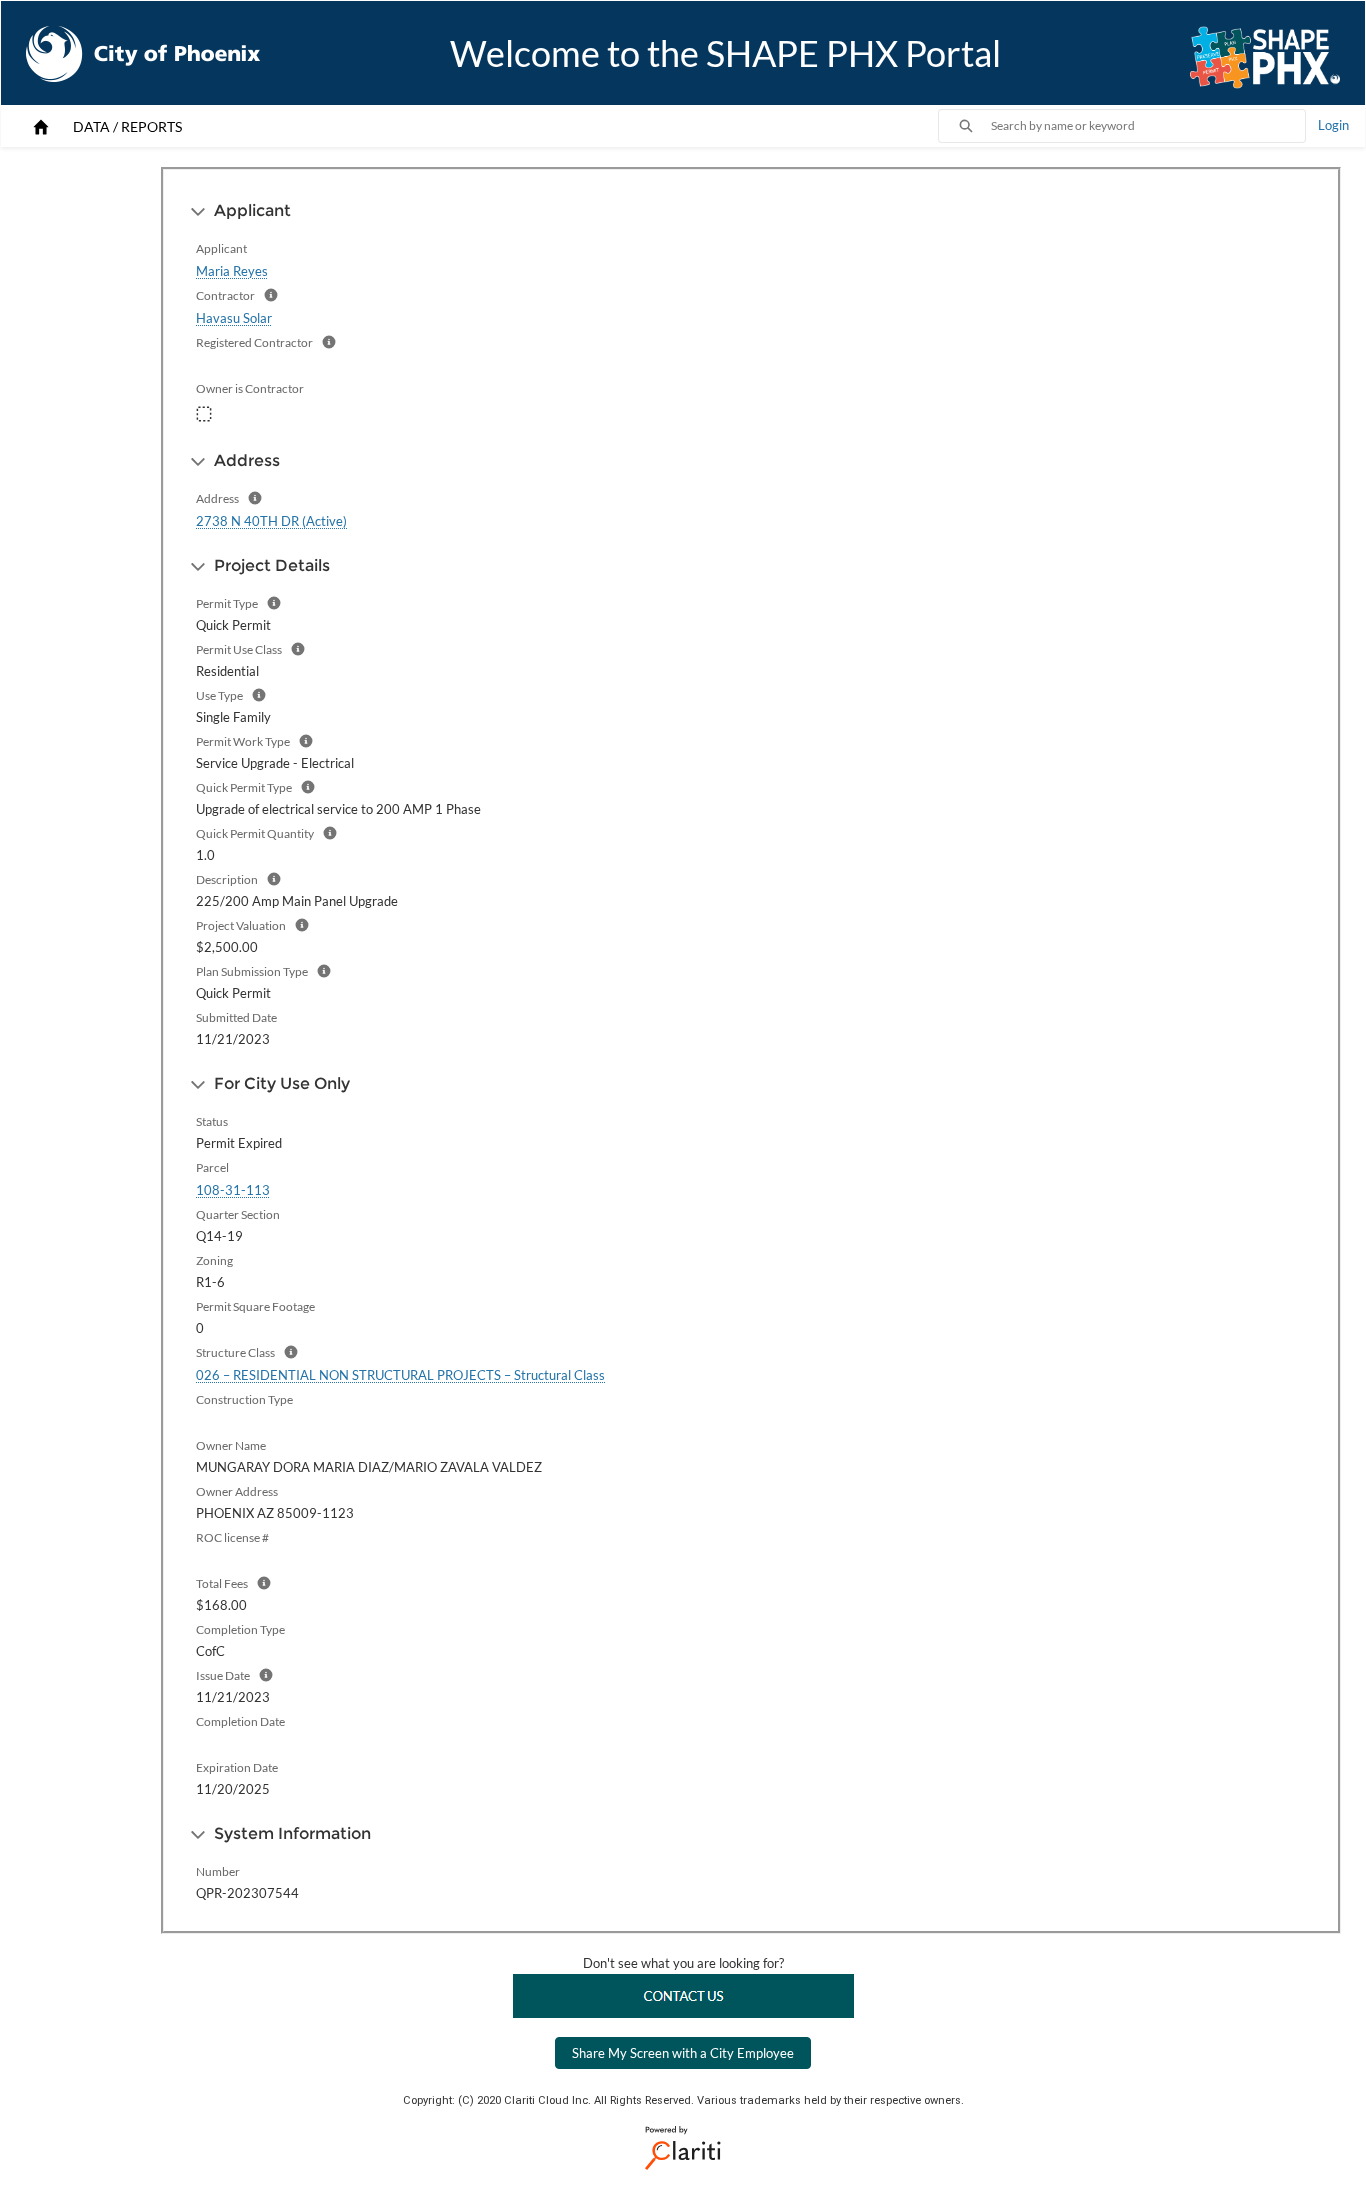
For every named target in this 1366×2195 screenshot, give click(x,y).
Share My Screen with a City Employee (683, 2053)
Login (1333, 125)
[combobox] (1148, 126)
